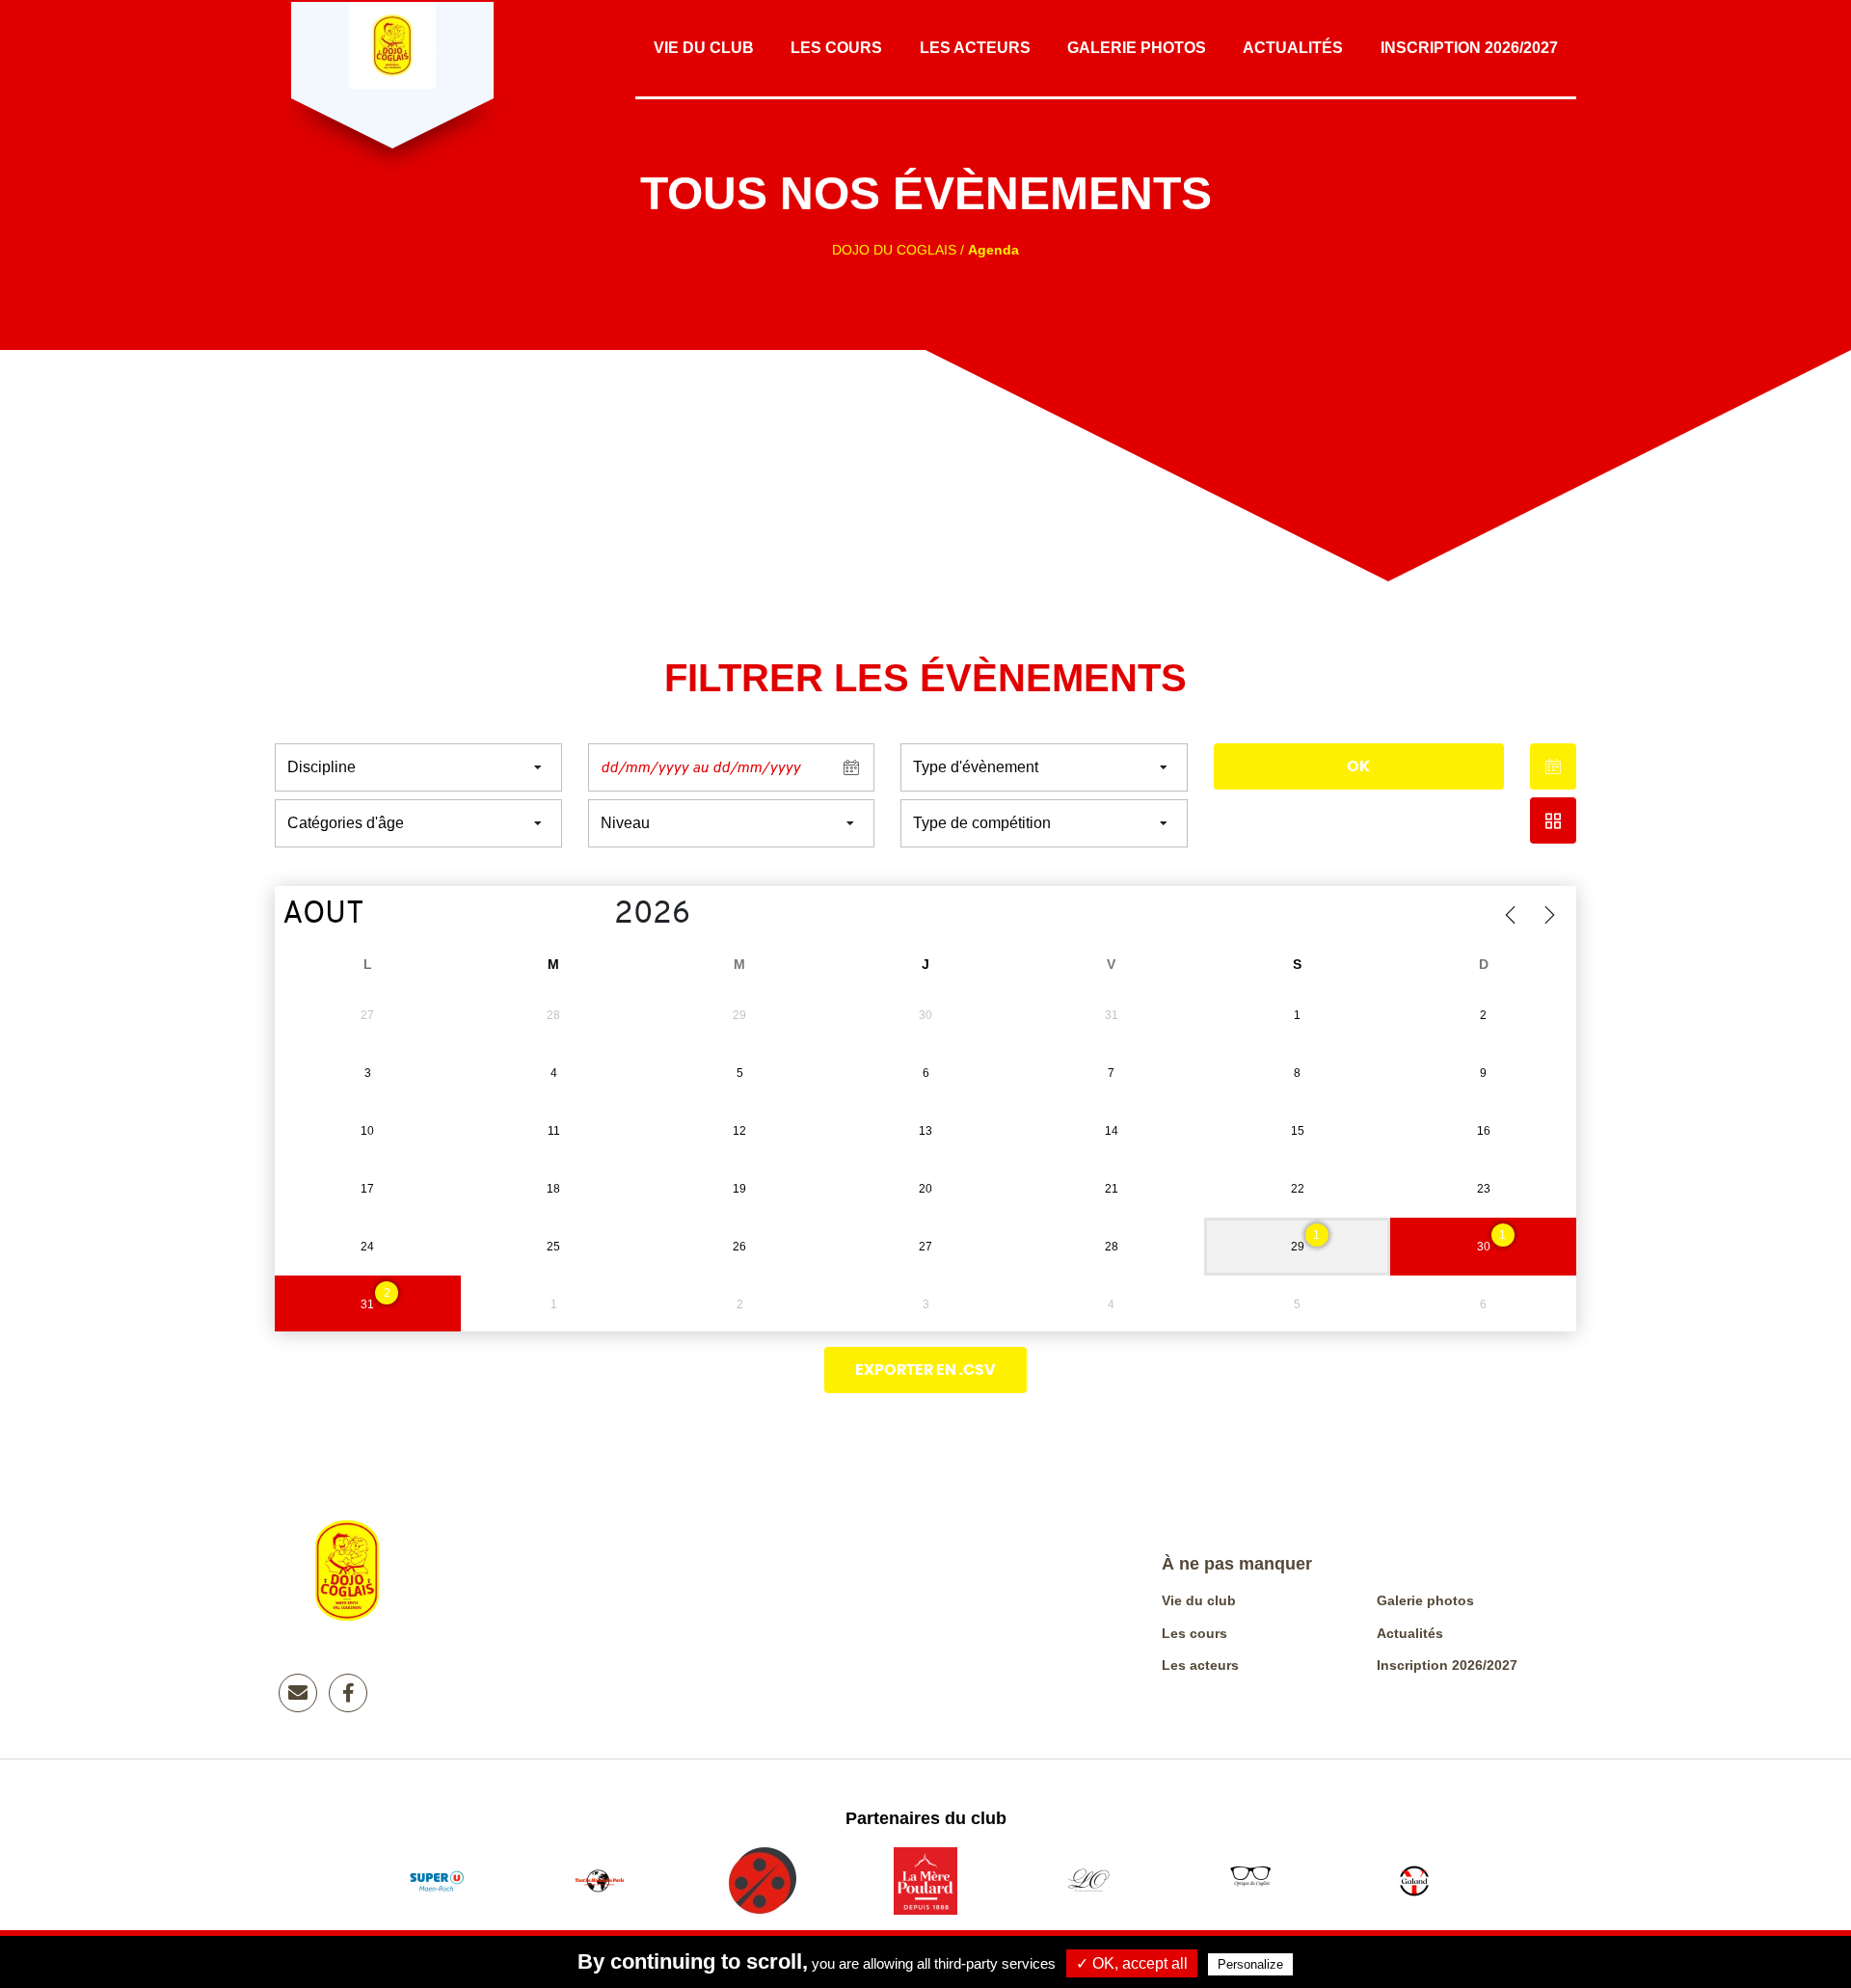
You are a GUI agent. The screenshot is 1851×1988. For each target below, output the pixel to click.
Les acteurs (975, 48)
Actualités (1293, 48)
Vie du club (1199, 1600)
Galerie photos (1137, 48)
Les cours (836, 48)
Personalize (1250, 1964)
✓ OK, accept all (1132, 1963)
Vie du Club (704, 48)
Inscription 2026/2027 (1469, 48)
